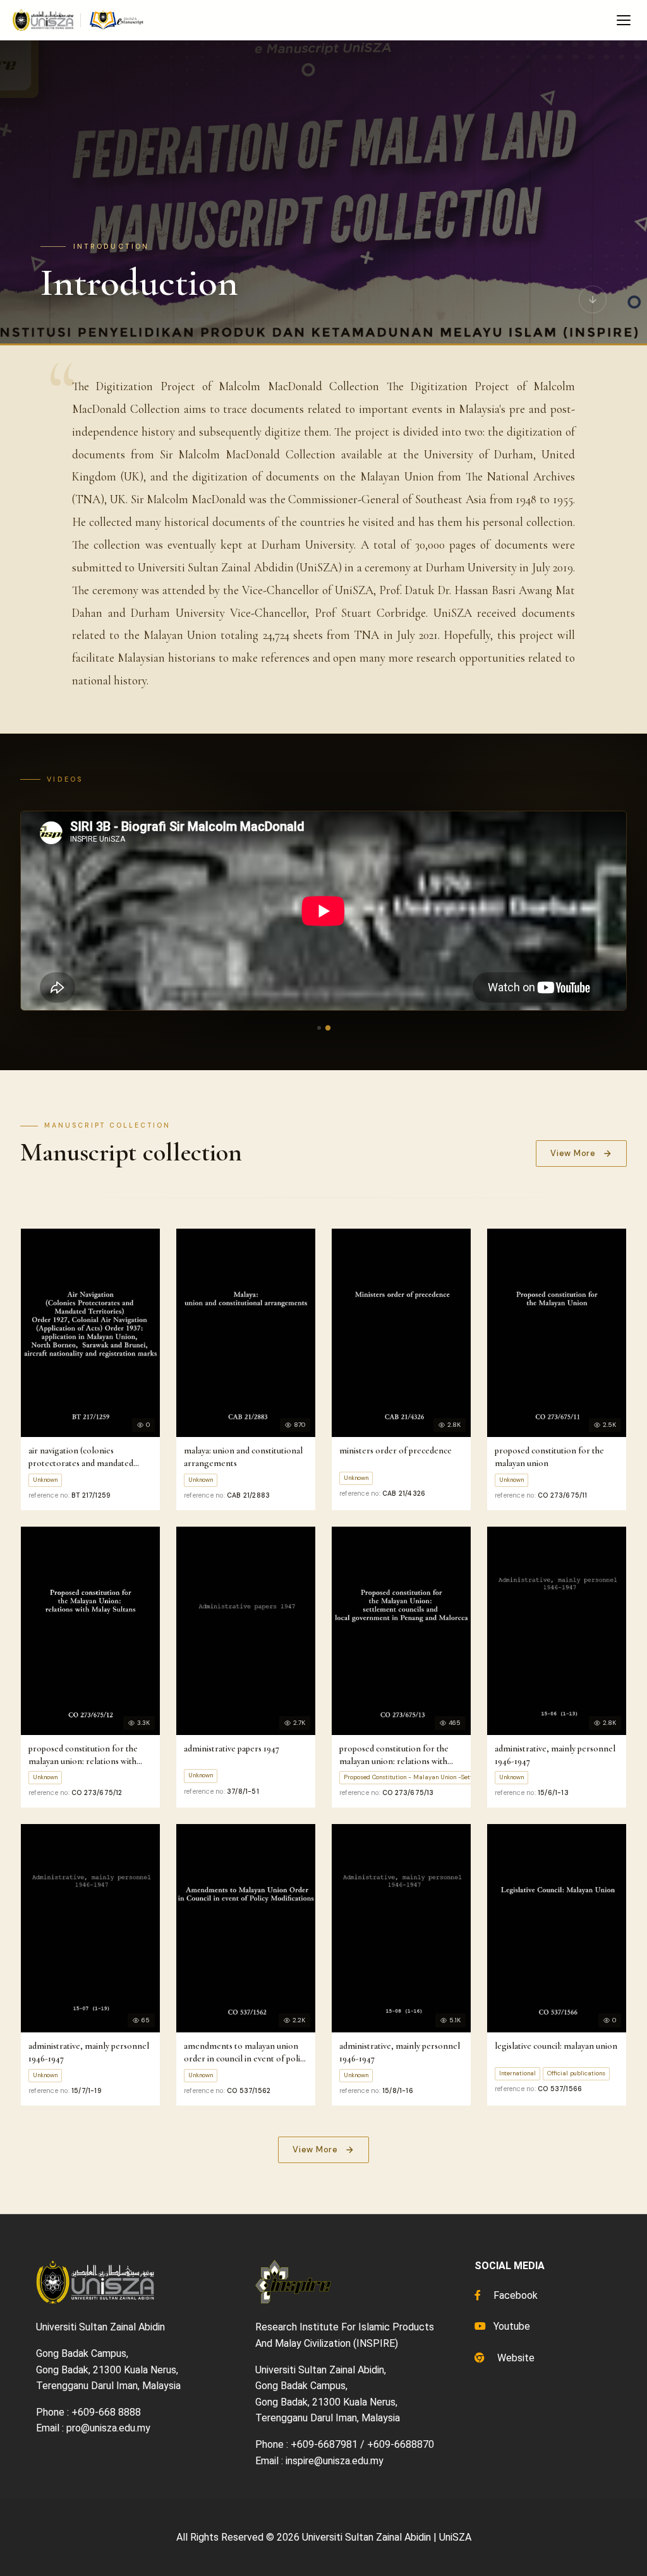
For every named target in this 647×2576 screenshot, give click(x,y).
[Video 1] (319, 1028)
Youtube (511, 2326)
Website (515, 2358)
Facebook (514, 2295)
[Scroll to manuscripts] (593, 303)
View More (573, 1153)
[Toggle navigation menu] (624, 20)
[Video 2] (328, 1027)
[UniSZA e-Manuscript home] (79, 20)
